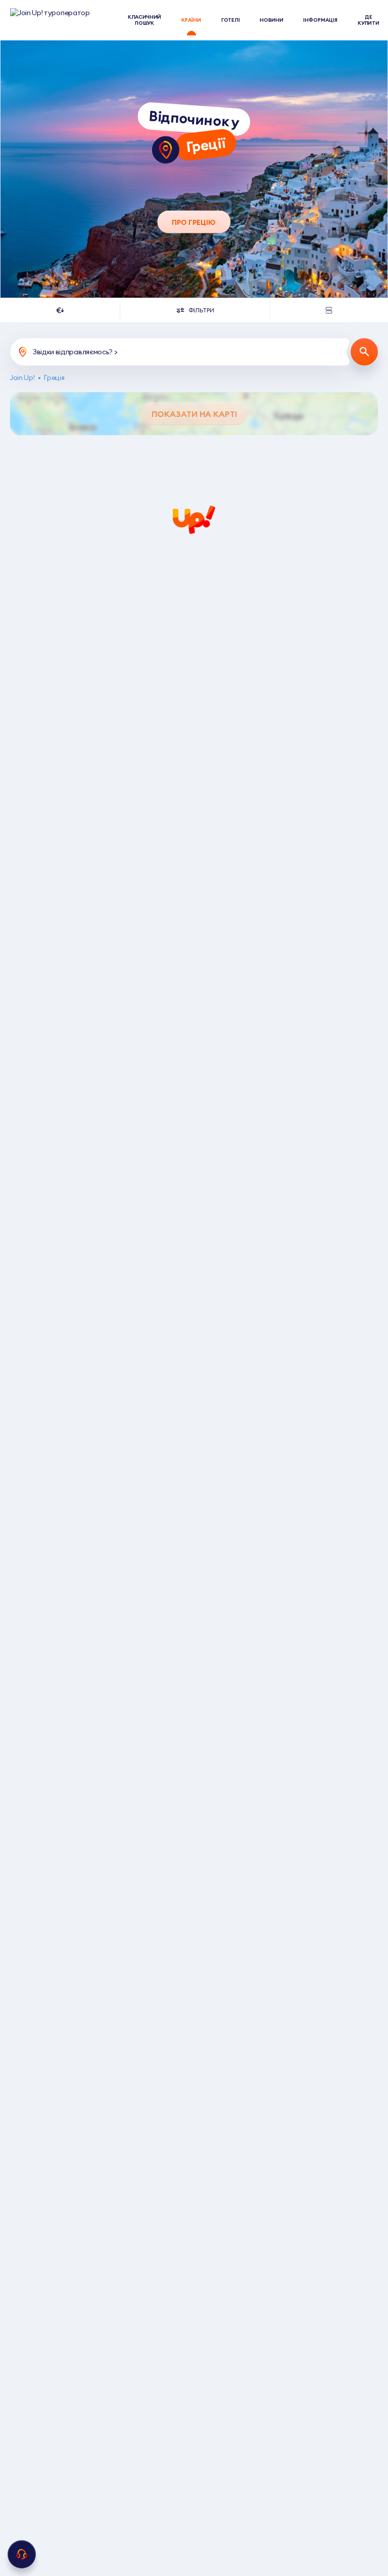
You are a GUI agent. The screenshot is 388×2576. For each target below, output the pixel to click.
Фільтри (201, 310)
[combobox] (60, 310)
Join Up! (22, 378)
